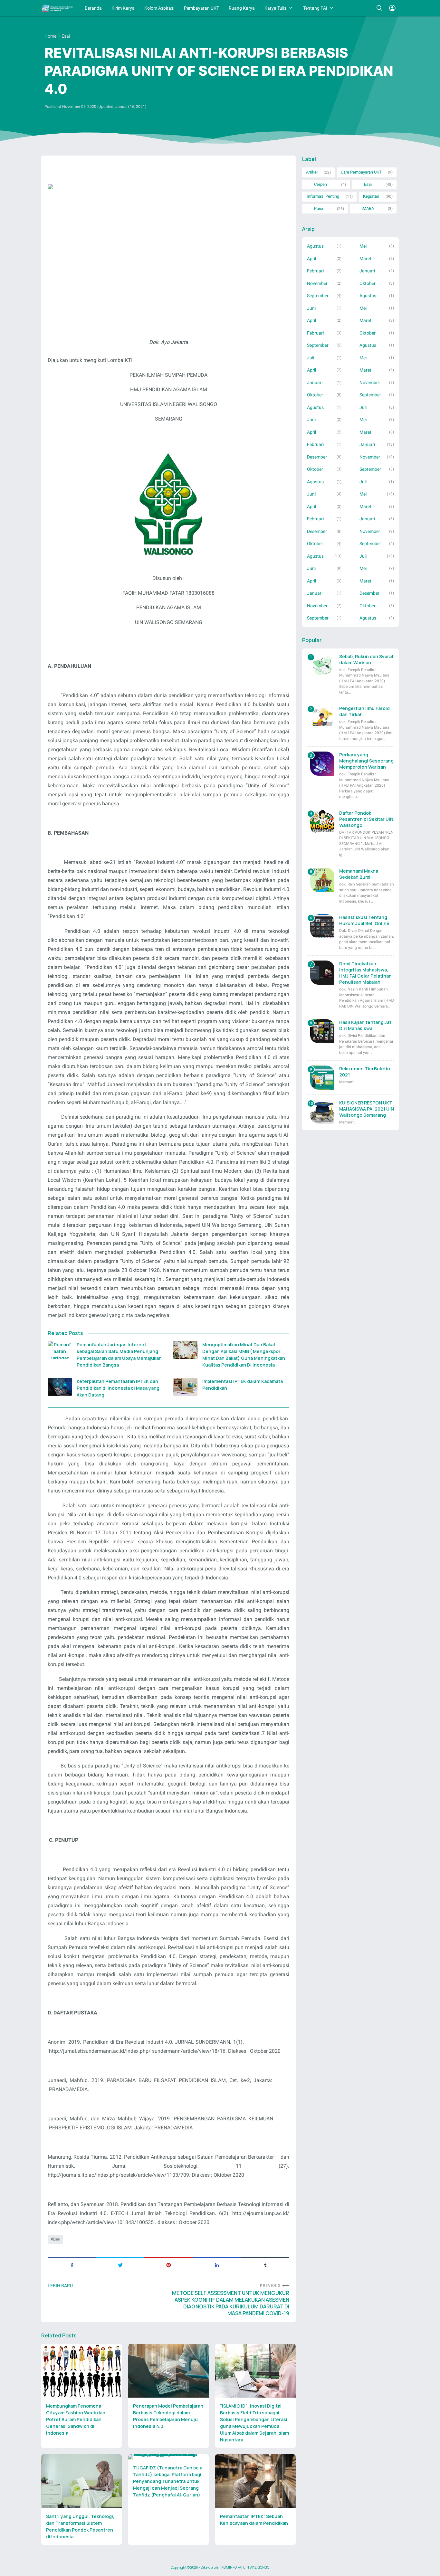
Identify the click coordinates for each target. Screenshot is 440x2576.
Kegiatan (371, 196)
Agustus (315, 246)
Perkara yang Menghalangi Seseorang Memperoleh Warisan (366, 761)
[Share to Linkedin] (217, 2265)
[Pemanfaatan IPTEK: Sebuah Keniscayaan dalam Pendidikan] (255, 2481)
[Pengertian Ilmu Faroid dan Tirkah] (322, 717)
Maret (365, 259)
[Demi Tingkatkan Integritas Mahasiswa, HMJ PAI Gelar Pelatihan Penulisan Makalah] (322, 973)
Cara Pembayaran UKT (361, 172)
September (318, 296)
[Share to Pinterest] (168, 2265)
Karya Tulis (275, 8)
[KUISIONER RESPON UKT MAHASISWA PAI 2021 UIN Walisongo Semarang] (322, 1112)
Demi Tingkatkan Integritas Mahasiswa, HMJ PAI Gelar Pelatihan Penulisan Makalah (365, 973)
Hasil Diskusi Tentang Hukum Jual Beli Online (364, 920)
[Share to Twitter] (120, 2265)
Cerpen (320, 184)
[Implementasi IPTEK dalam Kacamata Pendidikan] (185, 1387)
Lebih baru (60, 2286)
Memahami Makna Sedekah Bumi (359, 874)
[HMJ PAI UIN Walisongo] (57, 8)
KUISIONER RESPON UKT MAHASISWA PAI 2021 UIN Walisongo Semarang (367, 1109)
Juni (311, 308)
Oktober (368, 283)
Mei (363, 246)
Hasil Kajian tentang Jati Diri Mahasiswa (366, 1025)
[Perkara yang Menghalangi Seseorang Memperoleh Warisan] (322, 764)
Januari (367, 271)
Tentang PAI (315, 8)
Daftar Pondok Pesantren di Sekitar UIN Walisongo (366, 819)
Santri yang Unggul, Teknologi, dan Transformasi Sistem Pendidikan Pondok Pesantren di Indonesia (80, 2526)
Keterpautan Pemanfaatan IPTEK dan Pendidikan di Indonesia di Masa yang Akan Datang (118, 1388)
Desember (317, 457)
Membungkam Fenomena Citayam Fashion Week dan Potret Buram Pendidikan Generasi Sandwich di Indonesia (76, 2419)
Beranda (93, 8)
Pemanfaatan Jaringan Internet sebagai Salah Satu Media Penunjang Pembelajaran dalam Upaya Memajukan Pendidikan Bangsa (119, 1355)
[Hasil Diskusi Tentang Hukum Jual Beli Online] (322, 926)
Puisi (319, 208)
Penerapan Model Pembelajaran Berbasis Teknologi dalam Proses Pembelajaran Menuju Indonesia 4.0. (168, 2416)
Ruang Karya (242, 8)
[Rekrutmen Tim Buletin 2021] (322, 1078)
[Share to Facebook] (72, 2265)
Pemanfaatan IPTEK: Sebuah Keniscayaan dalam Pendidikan (254, 2520)
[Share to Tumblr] (265, 2265)
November (317, 283)
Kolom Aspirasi (159, 8)
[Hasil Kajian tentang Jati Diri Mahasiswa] (322, 1031)
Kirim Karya (123, 8)
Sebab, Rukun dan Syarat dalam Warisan (366, 659)
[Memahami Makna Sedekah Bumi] (322, 880)
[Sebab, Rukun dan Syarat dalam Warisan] (322, 665)
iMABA (368, 208)
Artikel (312, 172)
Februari (315, 271)
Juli (311, 358)
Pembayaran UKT (201, 8)
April (311, 259)
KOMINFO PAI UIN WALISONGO (245, 2567)
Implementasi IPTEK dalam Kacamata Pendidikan (243, 1385)
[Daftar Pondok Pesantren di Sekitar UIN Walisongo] (322, 822)
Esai (57, 2239)
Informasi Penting (323, 196)
